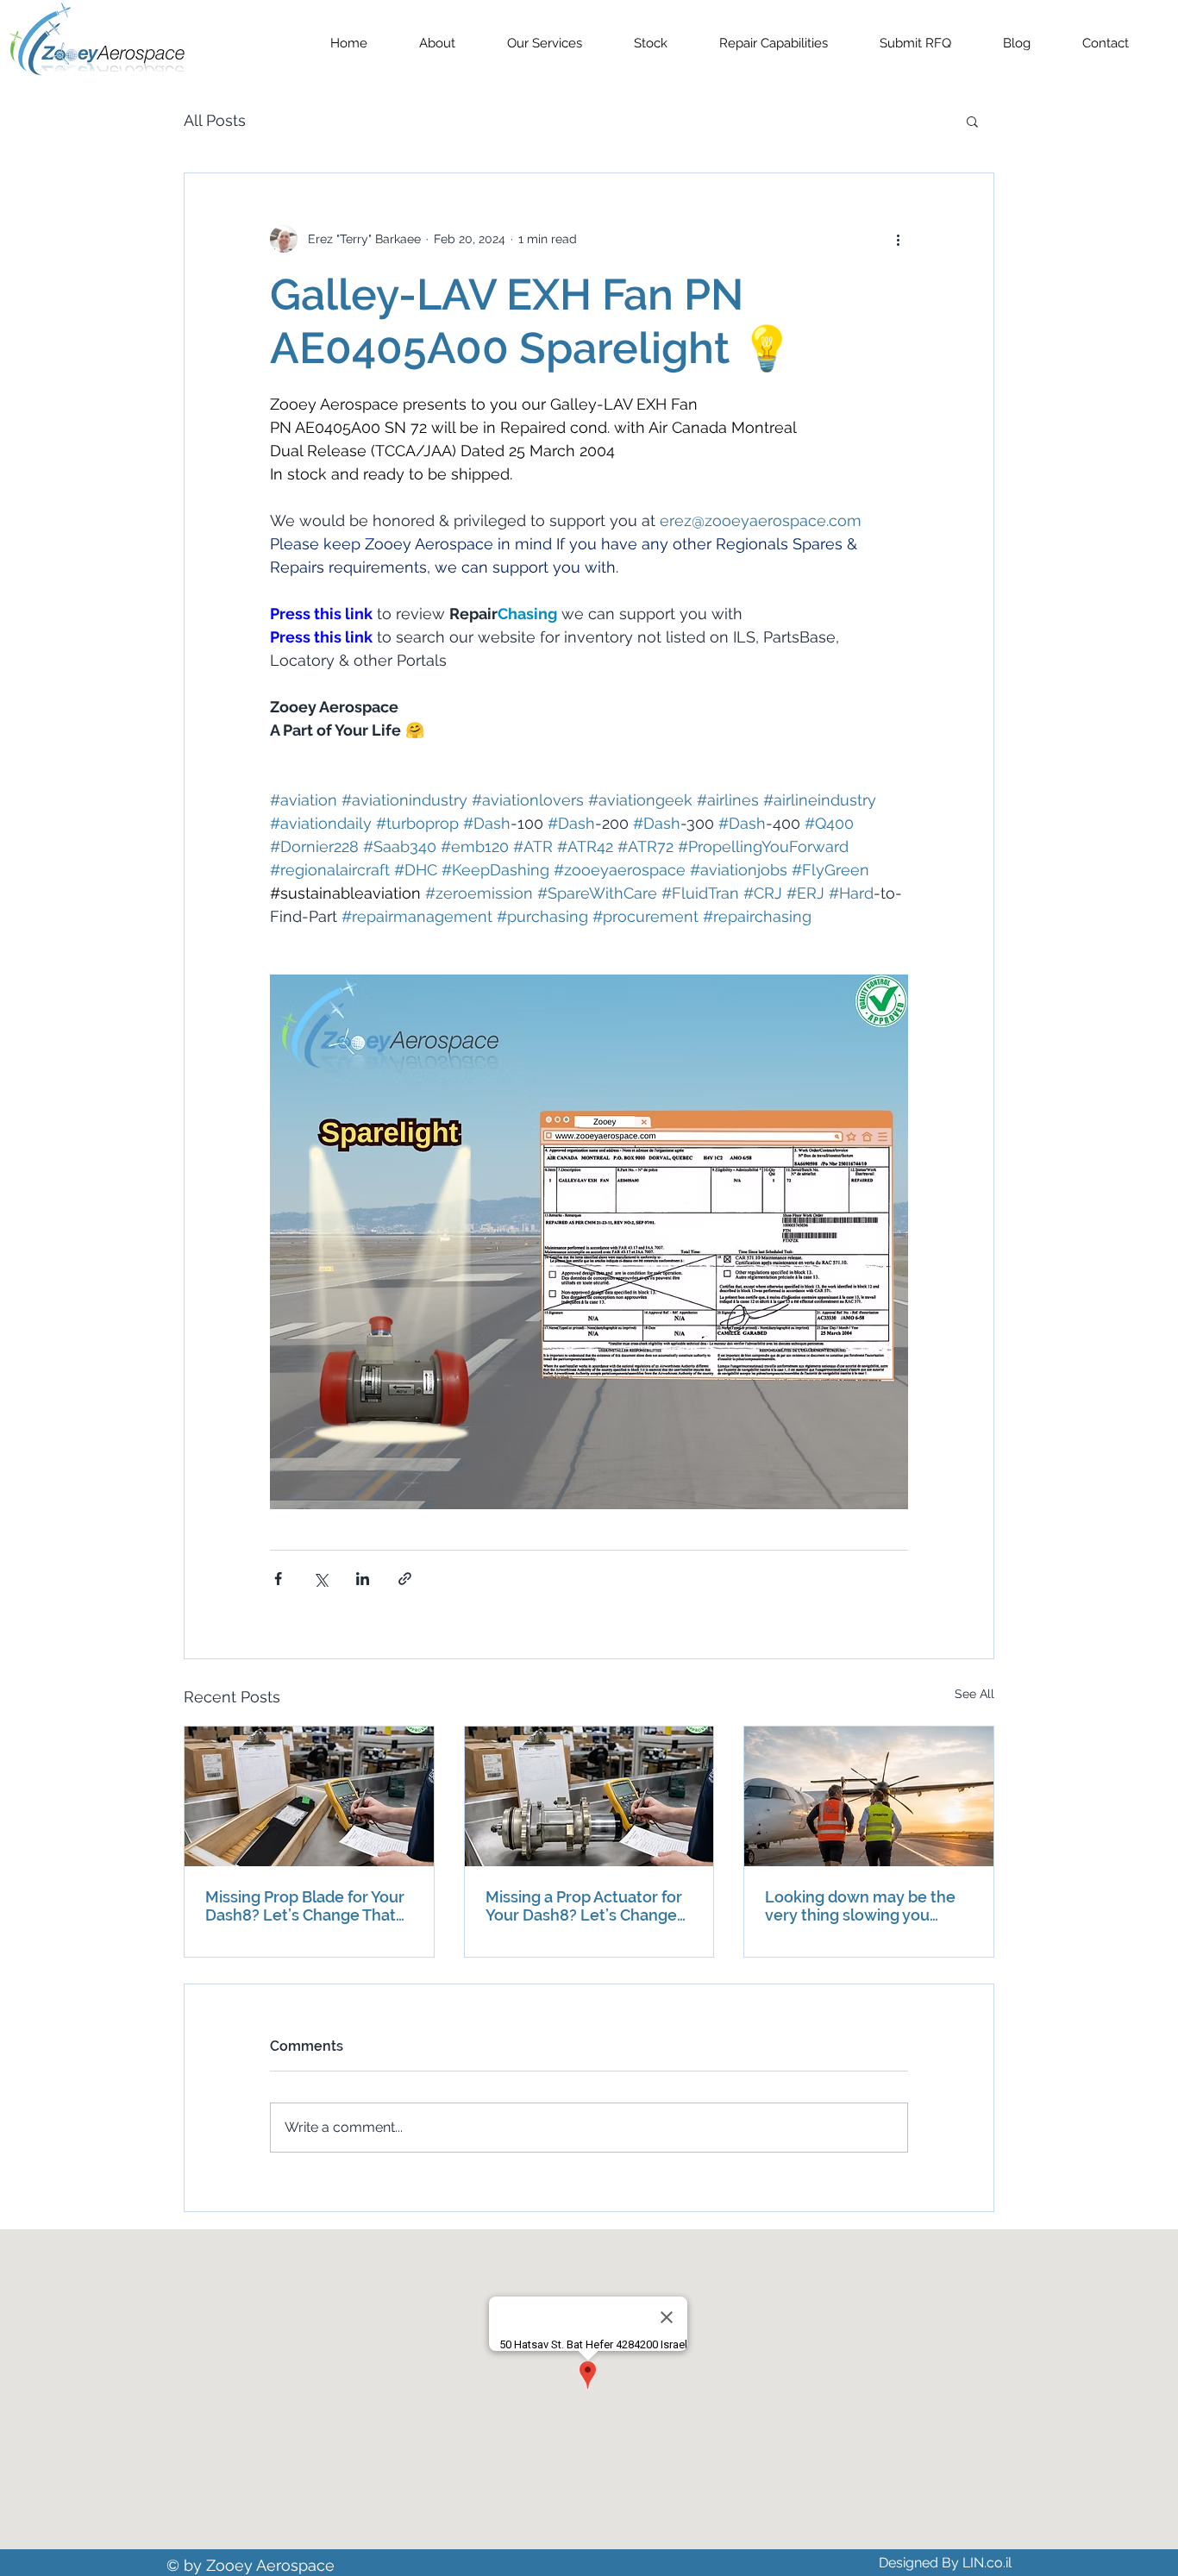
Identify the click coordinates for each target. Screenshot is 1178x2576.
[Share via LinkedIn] (363, 1579)
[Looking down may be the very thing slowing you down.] (869, 1796)
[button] (972, 121)
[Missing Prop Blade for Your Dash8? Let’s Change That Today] (309, 1796)
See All (974, 1694)
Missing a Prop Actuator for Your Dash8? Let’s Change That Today (584, 1906)
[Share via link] (405, 1579)
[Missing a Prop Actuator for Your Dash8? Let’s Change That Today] (589, 1796)
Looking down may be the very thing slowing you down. (860, 1906)
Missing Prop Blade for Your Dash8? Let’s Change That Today (305, 1906)
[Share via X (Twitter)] (320, 1579)
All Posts (215, 120)
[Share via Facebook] (278, 1579)
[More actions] (898, 239)
